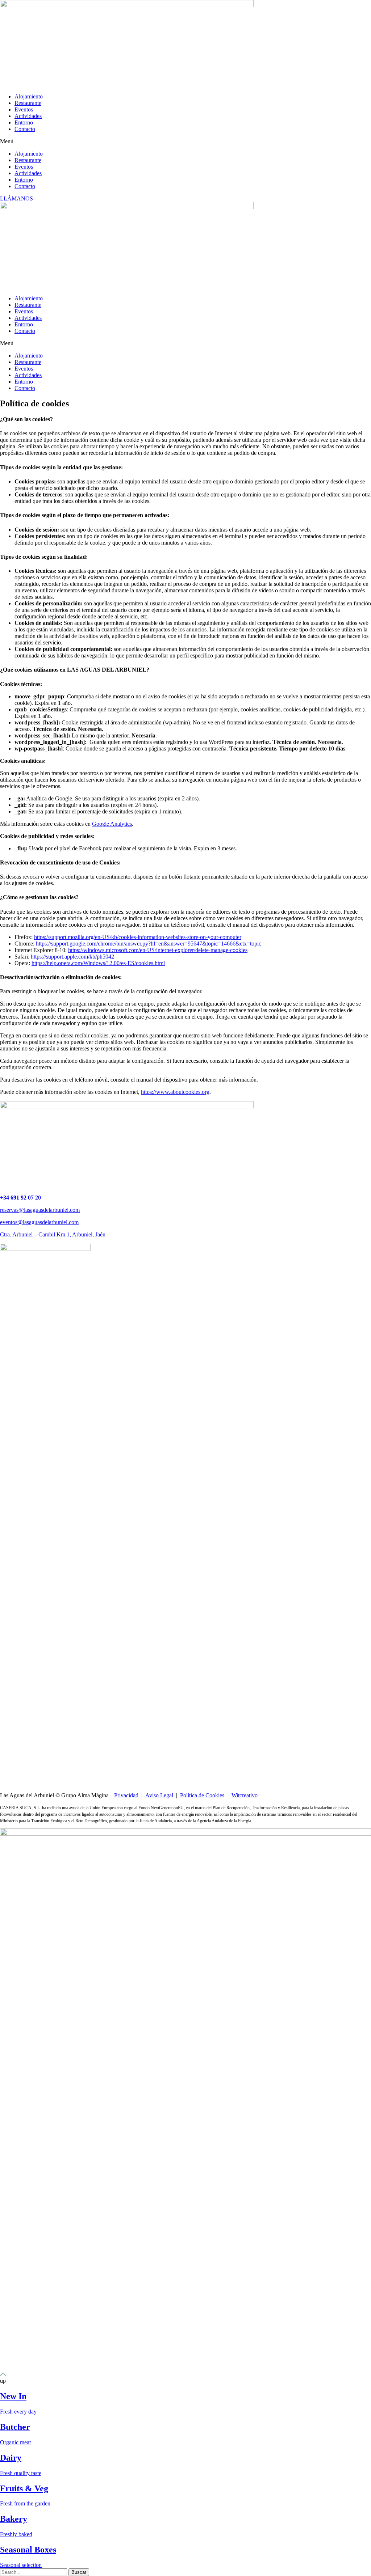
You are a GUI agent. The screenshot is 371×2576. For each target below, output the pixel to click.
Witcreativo (245, 1795)
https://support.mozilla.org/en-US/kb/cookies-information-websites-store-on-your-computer (138, 937)
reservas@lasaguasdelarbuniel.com (40, 1210)
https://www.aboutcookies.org (175, 1092)
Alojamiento (29, 96)
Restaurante (28, 103)
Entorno (24, 122)
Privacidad (126, 1795)
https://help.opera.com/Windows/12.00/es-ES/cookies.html (98, 963)
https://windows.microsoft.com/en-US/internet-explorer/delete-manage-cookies (158, 950)
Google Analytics (112, 824)
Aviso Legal (159, 1795)
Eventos (24, 109)
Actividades (28, 116)
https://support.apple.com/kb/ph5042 (72, 957)
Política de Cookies (202, 1795)
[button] (185, 141)
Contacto (25, 129)
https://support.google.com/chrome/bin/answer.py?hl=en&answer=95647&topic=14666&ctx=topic (149, 944)
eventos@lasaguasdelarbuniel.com (39, 1222)
